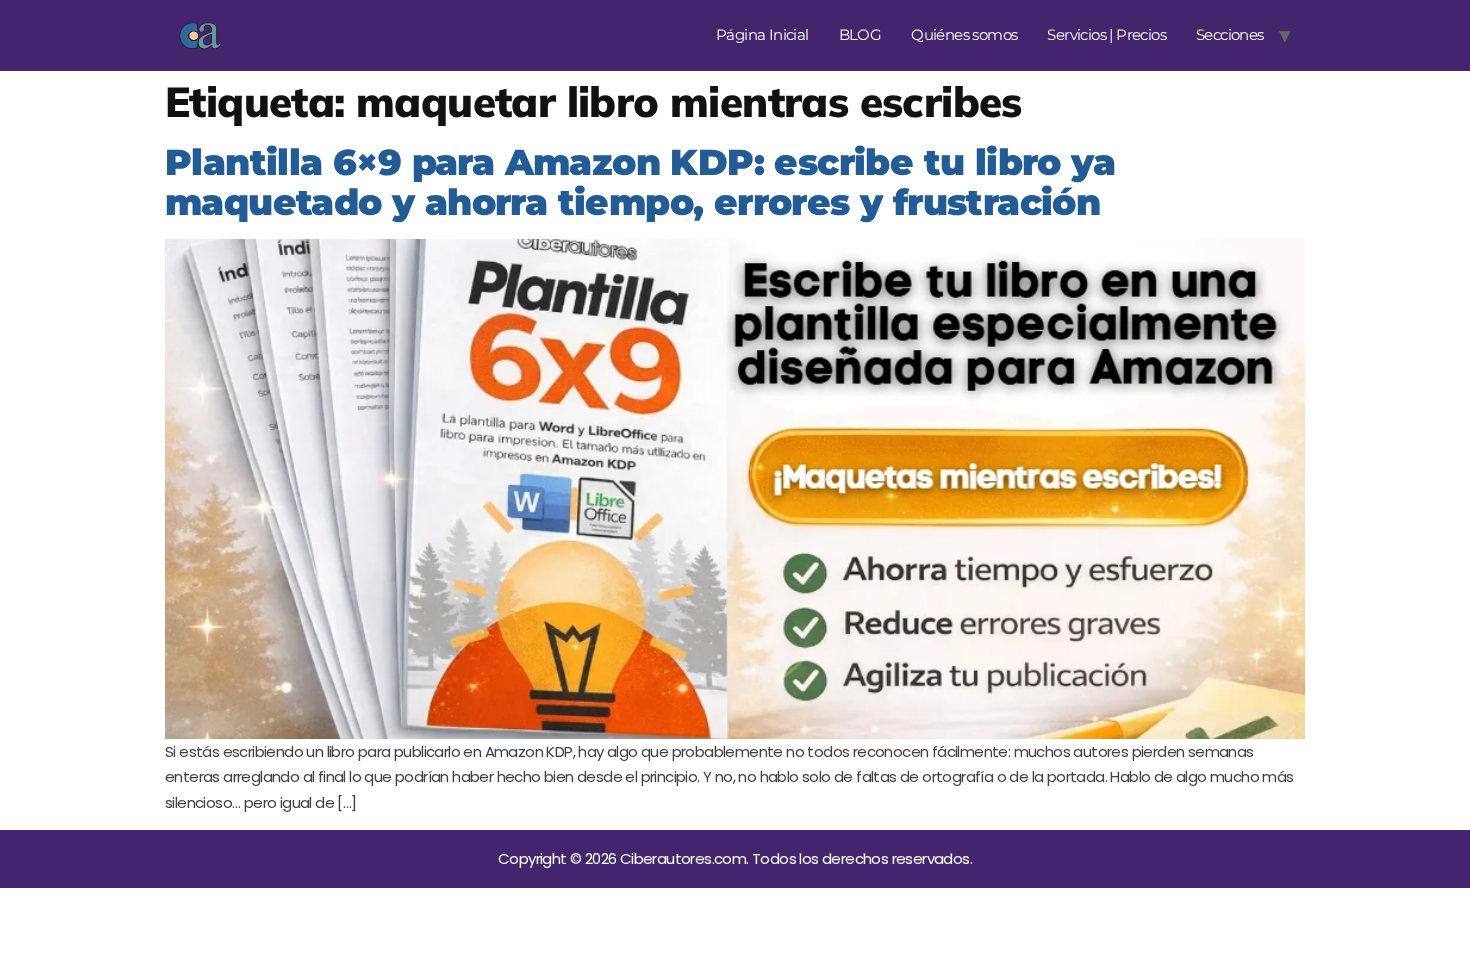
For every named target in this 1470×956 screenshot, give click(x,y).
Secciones (1230, 34)
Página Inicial (762, 34)
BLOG (860, 34)
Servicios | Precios (1106, 34)
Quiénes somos (964, 34)
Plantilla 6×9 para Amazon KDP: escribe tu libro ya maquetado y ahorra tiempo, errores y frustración (640, 182)
